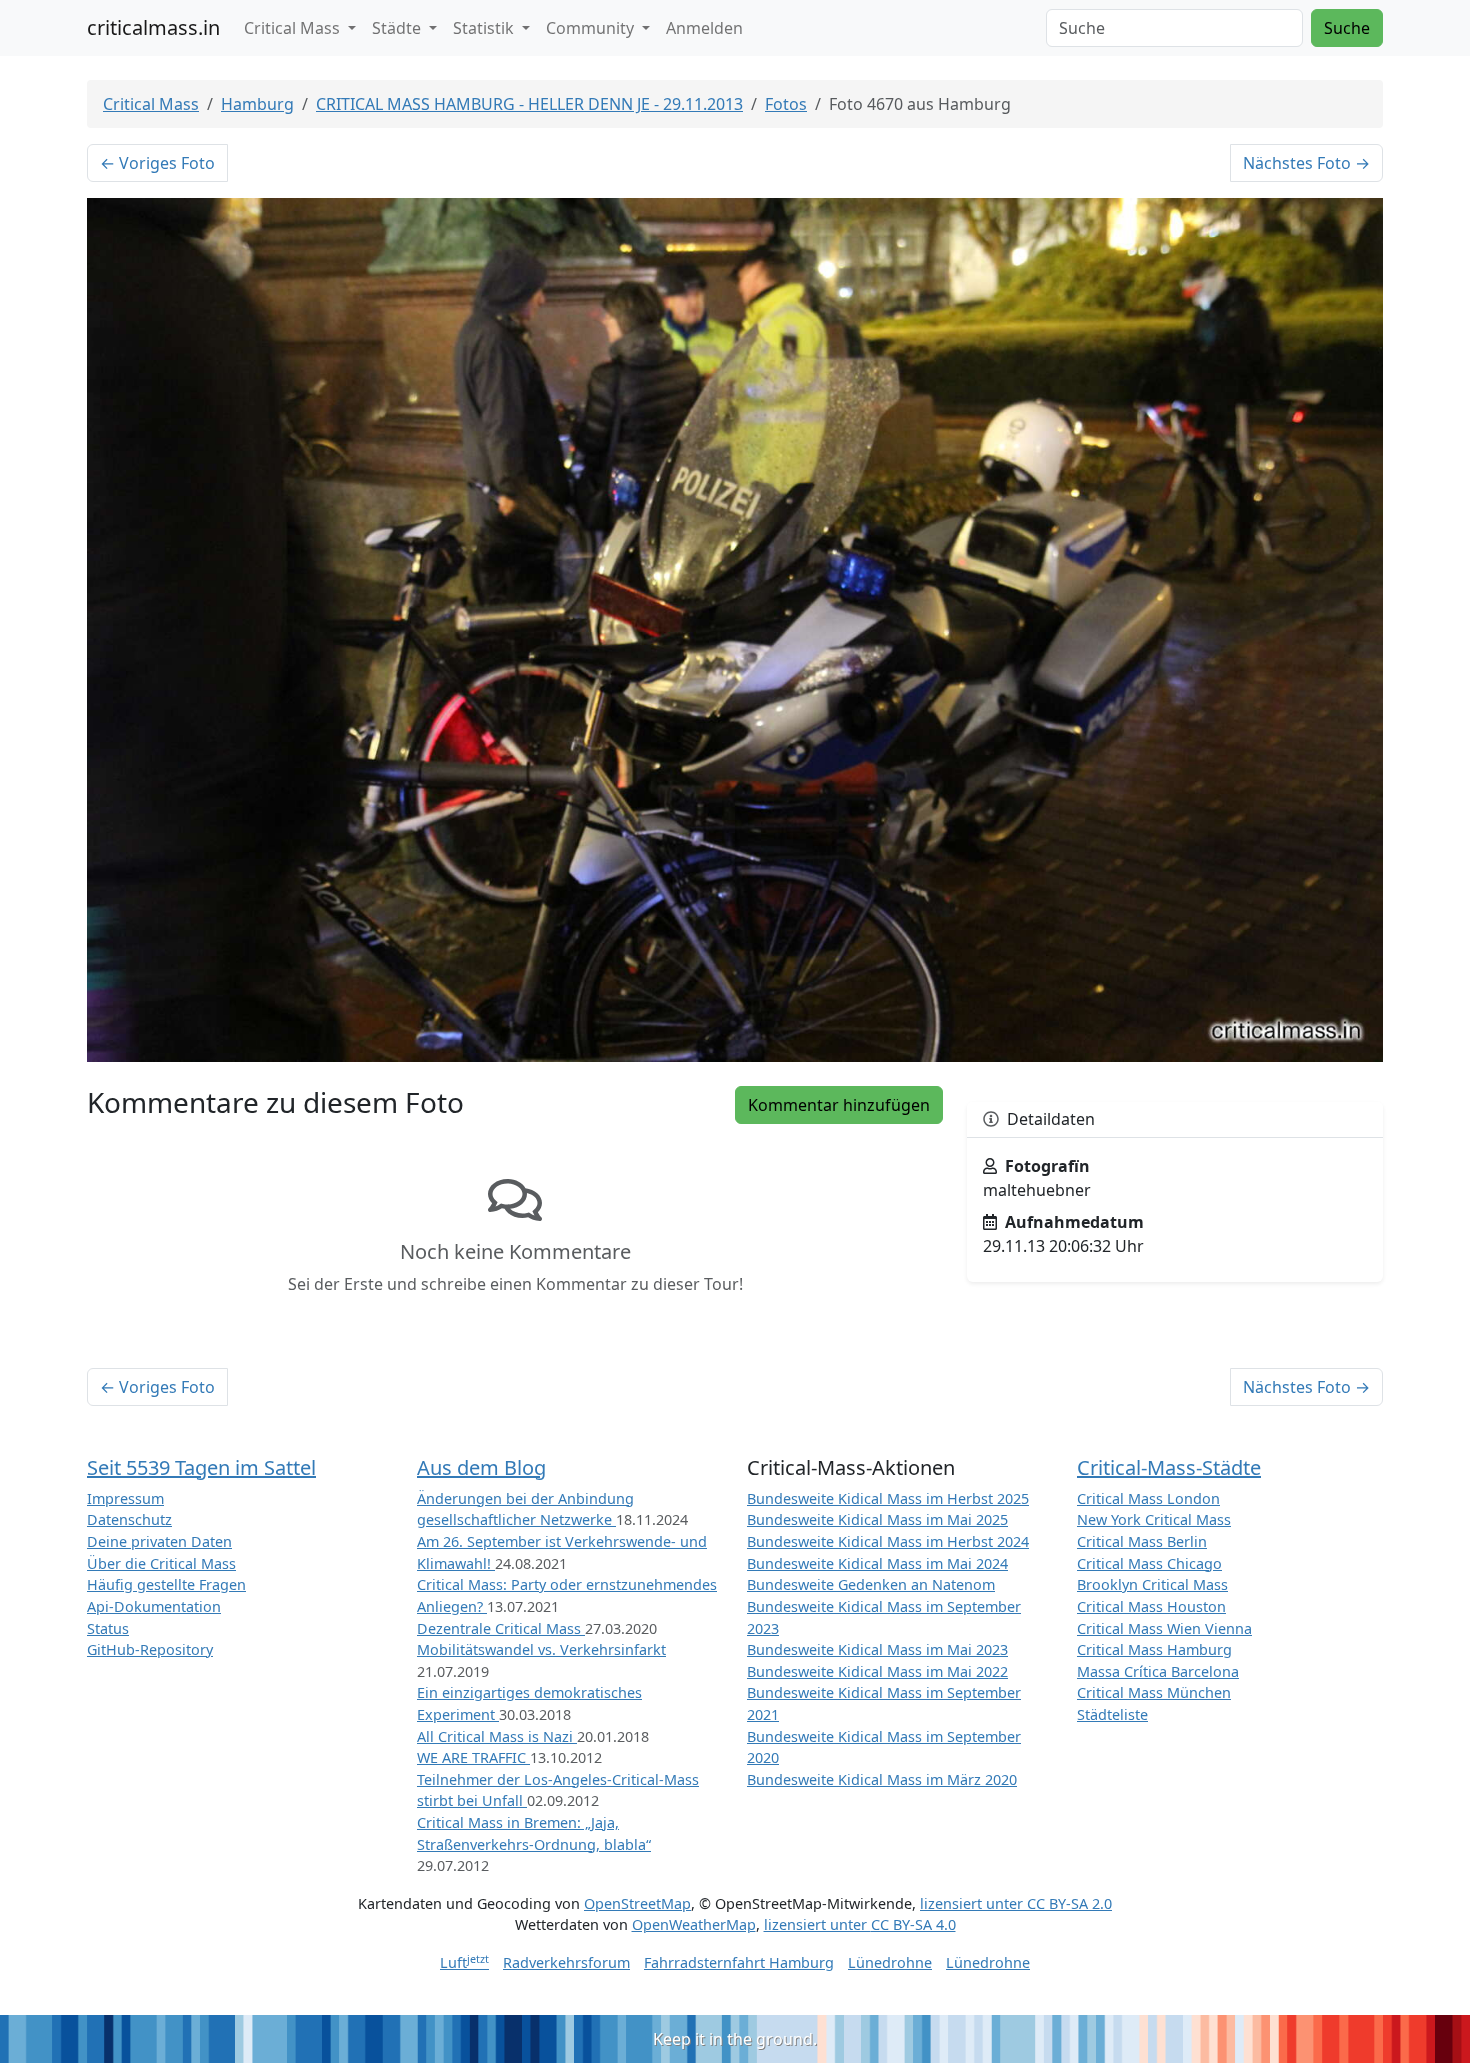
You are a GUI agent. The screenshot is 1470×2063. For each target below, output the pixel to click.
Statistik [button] (485, 28)
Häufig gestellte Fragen (166, 1584)
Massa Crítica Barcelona (1158, 1671)
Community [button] (592, 28)
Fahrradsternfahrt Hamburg (739, 1962)
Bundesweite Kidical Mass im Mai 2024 (877, 1563)
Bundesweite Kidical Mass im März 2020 (882, 1779)
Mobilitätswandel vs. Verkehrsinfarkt (541, 1649)
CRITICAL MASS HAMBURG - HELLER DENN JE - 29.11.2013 (529, 104)
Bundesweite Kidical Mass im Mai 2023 (877, 1649)
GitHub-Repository (150, 1649)
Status (108, 1628)
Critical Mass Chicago (1149, 1563)
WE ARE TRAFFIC (473, 1757)
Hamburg (257, 104)
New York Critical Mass (1154, 1519)
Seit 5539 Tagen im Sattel (201, 1467)
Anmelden (704, 28)
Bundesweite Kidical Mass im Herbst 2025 (888, 1498)
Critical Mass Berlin (1142, 1541)
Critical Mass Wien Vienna (1164, 1628)
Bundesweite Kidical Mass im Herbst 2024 (888, 1541)
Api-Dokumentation (154, 1606)
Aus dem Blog (481, 1467)
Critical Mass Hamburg (1154, 1649)
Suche (1347, 28)
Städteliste (1112, 1714)
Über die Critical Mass (161, 1563)
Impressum (125, 1498)
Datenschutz (129, 1519)
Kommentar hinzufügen (839, 1105)
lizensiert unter (1016, 1903)
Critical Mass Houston (1151, 1606)
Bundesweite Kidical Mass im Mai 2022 (877, 1671)
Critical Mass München (1154, 1692)
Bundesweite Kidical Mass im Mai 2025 (877, 1519)
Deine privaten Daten (159, 1541)
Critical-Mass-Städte (1169, 1467)
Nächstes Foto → (1306, 163)
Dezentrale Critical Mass (501, 1628)
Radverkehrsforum (566, 1962)
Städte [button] (398, 28)
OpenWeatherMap (694, 1924)
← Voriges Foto (157, 163)
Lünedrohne (890, 1962)
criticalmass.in (153, 27)
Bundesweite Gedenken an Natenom (871, 1584)
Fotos (786, 104)
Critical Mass (151, 104)
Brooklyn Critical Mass (1152, 1584)
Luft (464, 1962)
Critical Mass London (1148, 1498)
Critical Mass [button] (294, 28)
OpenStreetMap (637, 1903)
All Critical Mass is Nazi (497, 1736)
